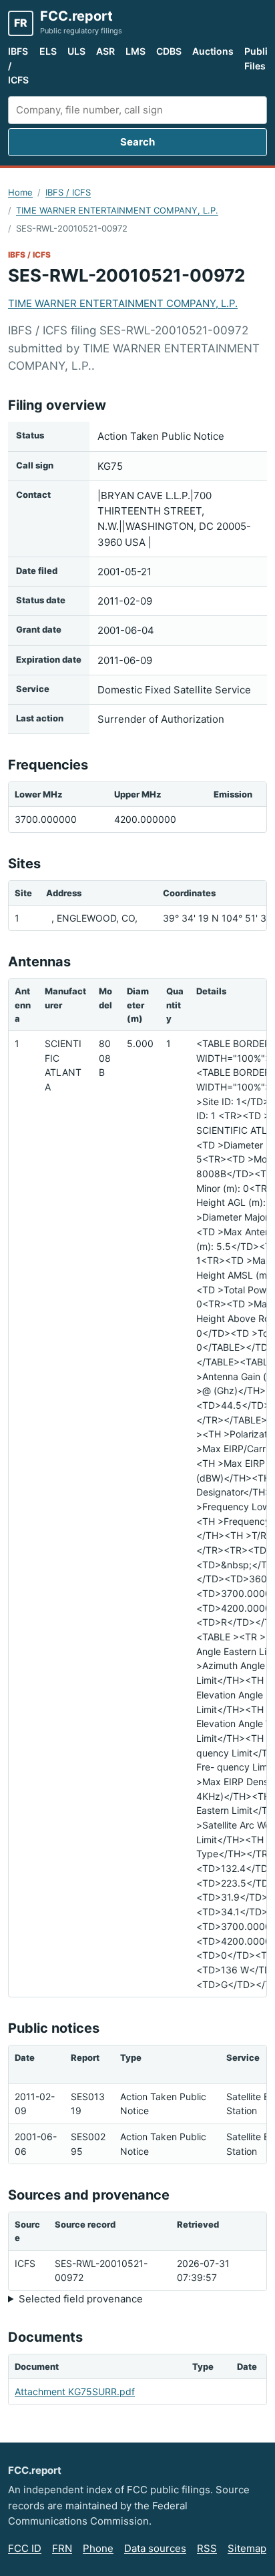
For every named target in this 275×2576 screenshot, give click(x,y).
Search (137, 142)
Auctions (213, 51)
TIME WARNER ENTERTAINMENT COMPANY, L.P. (117, 210)
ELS (48, 51)
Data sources (155, 2548)
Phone (98, 2548)
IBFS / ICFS (18, 65)
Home (20, 192)
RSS (207, 2548)
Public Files (259, 58)
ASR (105, 51)
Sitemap (247, 2548)
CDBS (169, 51)
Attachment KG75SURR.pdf (75, 2391)
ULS (76, 51)
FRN (62, 2548)
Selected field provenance (81, 2299)
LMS (135, 51)
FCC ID (25, 2548)
